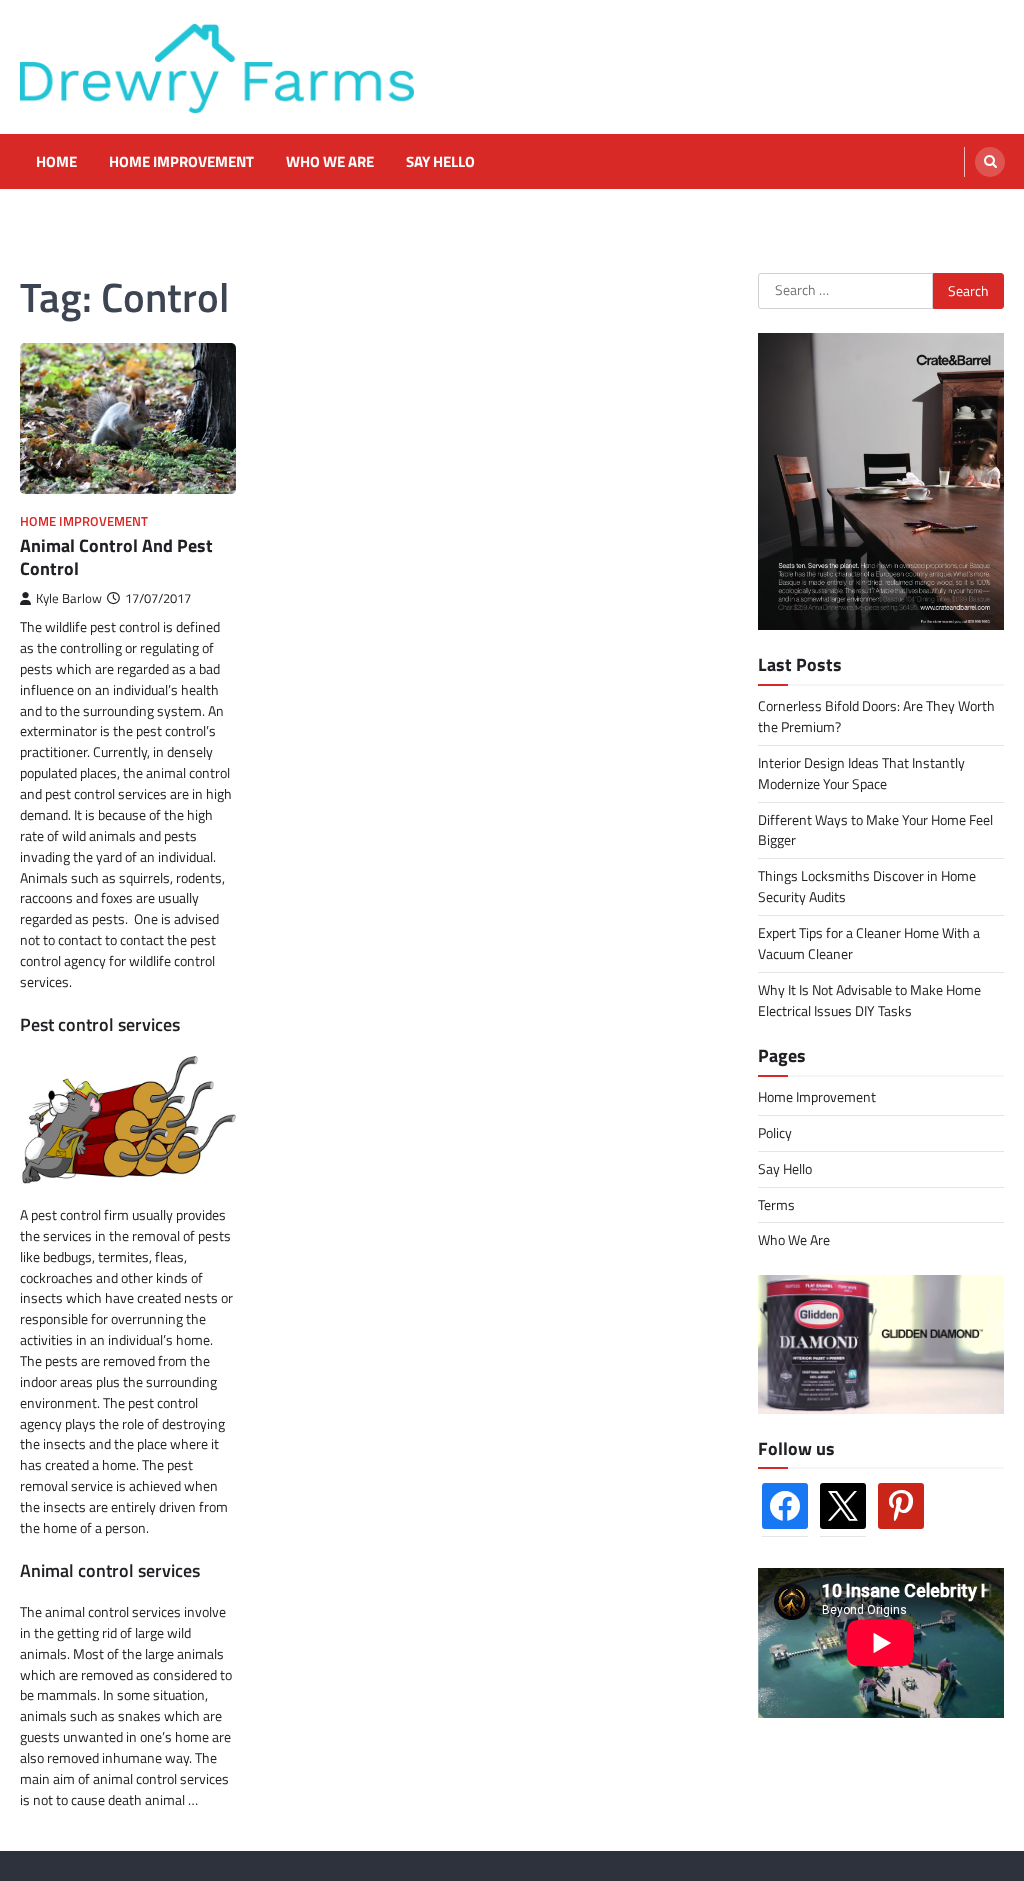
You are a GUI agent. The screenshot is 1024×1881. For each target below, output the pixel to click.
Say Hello (440, 162)
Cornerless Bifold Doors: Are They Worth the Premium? (876, 716)
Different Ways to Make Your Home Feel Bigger (875, 830)
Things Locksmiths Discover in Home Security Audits (867, 886)
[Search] (990, 162)
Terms (776, 1204)
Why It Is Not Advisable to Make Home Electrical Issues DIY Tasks (869, 1000)
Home (56, 162)
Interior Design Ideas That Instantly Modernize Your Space (861, 773)
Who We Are (330, 162)
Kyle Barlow (69, 598)
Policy (775, 1132)
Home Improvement (181, 162)
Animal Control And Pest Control (116, 557)
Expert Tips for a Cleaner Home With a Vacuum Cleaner (869, 943)
